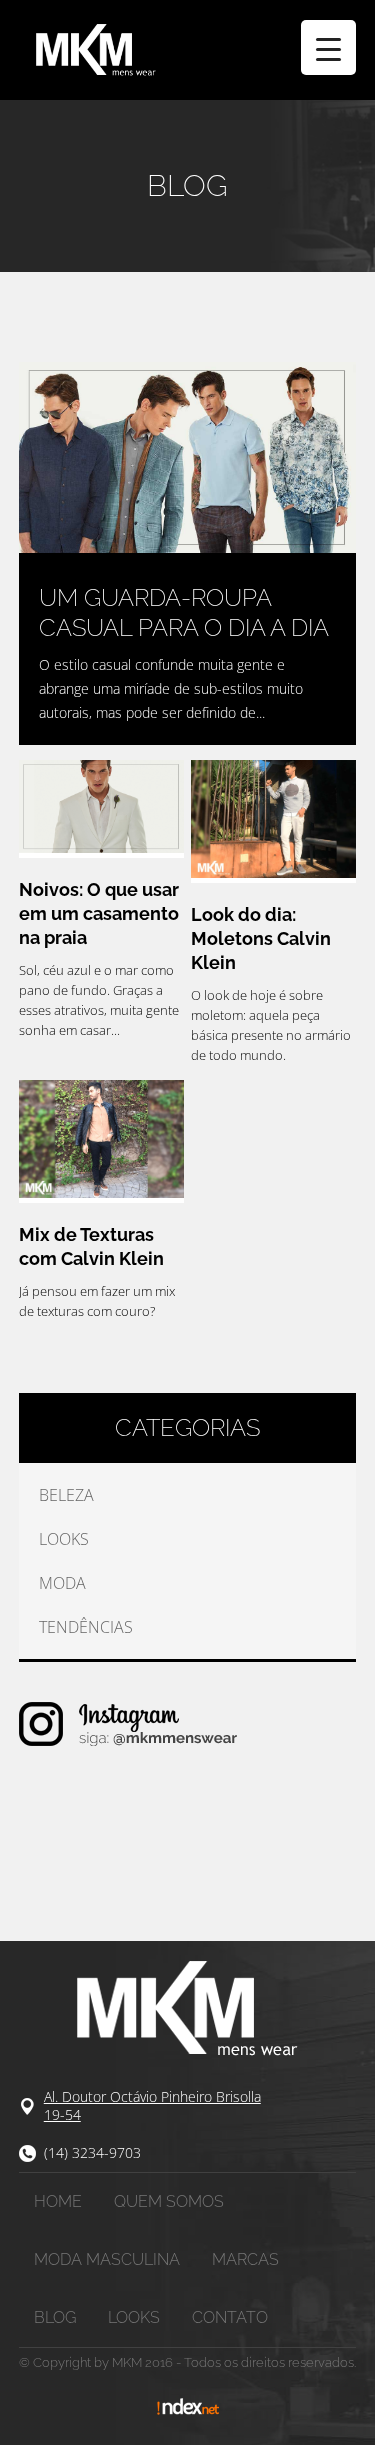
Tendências (86, 1627)
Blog (55, 2317)
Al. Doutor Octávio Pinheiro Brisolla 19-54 (152, 2105)
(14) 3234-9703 (92, 2152)
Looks (64, 1539)
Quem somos (169, 2201)
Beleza (66, 1495)
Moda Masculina (107, 2259)
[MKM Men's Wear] (188, 50)
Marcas (245, 2259)
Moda (62, 1583)
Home (58, 2201)
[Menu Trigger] (328, 47)
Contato (230, 2317)
